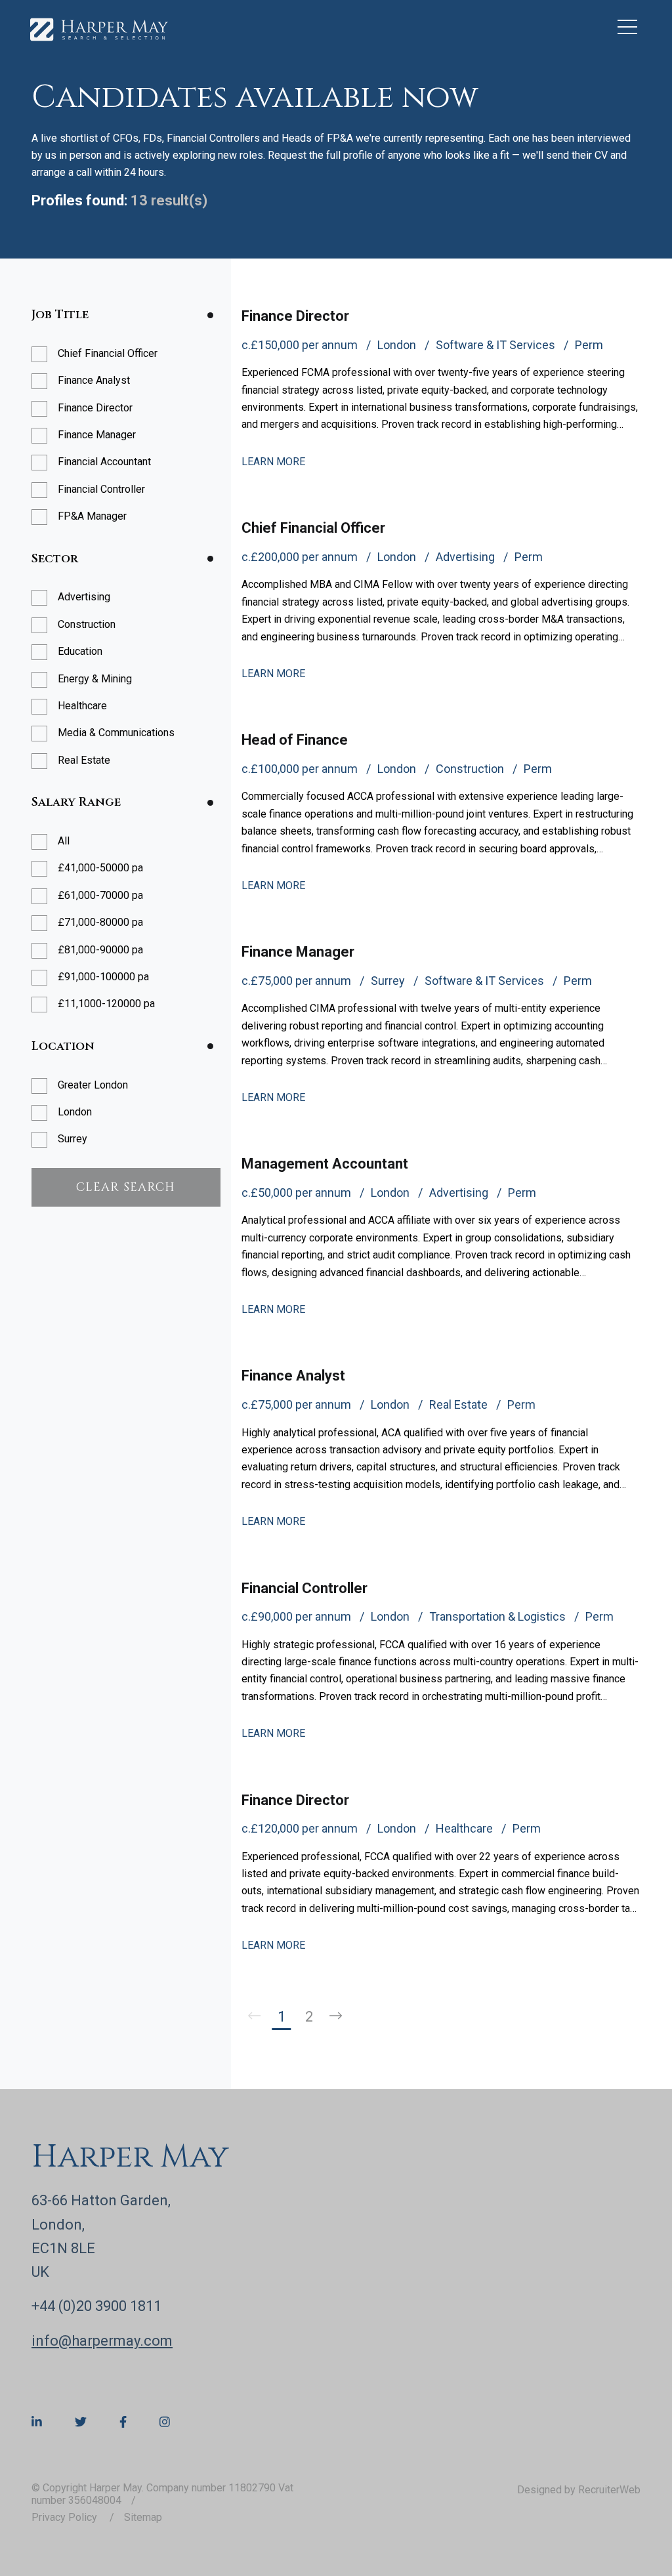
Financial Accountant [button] (104, 462)
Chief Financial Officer (313, 528)
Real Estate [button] (84, 760)
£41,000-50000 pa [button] (100, 868)
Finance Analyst (293, 1376)
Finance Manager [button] (97, 435)
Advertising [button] (84, 597)
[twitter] (81, 2422)
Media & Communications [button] (116, 733)
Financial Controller (304, 1588)
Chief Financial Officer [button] (108, 353)
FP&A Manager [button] (92, 516)
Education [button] (80, 651)
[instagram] (165, 2422)
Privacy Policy (66, 2517)
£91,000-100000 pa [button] (103, 977)
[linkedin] (37, 2422)
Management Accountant (325, 1164)
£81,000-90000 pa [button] (100, 950)
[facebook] (123, 2422)
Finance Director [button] (95, 408)
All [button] (64, 841)
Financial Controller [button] (101, 489)
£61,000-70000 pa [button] (100, 895)
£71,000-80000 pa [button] (100, 922)
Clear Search (126, 1187)
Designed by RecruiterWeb (579, 2490)
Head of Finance (295, 740)
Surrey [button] (73, 1139)
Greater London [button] (93, 1085)
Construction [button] (87, 624)
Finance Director (295, 316)
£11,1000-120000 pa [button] (106, 1004)
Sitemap (143, 2517)
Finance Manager (298, 952)
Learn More (273, 462)
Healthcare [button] (82, 706)
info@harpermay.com (102, 2341)
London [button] (75, 1112)
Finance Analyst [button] (94, 380)
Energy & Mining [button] (95, 679)
